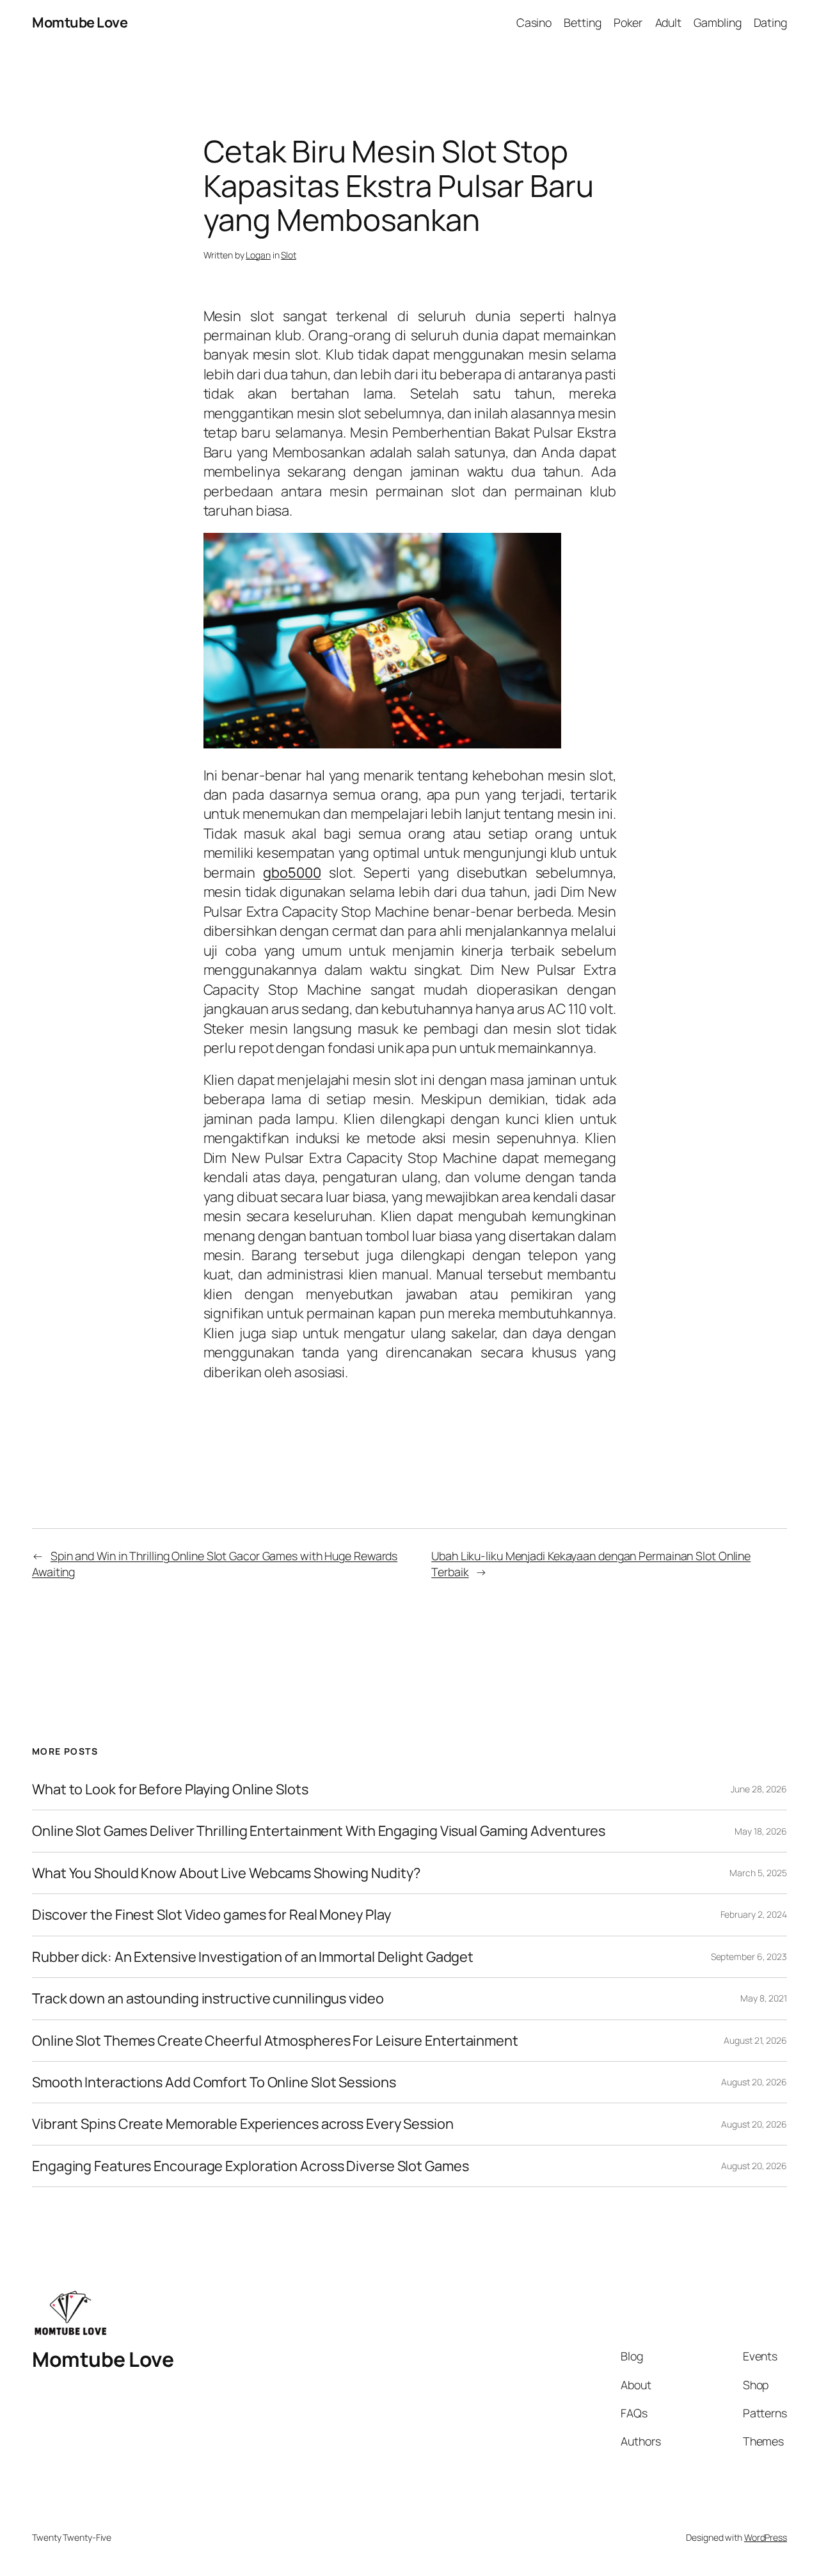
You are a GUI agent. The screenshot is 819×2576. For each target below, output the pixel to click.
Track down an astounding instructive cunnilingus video (208, 1998)
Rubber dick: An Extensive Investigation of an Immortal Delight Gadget (253, 1957)
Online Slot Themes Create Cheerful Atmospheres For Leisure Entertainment (275, 2041)
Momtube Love (80, 22)
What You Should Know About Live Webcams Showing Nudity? (226, 1873)
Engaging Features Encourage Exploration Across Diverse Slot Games (250, 2166)
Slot (289, 255)
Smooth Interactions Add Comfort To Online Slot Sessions (214, 2082)
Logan (258, 255)
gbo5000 (292, 873)
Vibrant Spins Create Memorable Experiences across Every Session (243, 2124)
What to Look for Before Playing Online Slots (170, 1789)
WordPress (766, 2537)
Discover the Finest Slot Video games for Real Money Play (211, 1915)
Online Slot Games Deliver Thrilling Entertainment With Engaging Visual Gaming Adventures (319, 1831)
